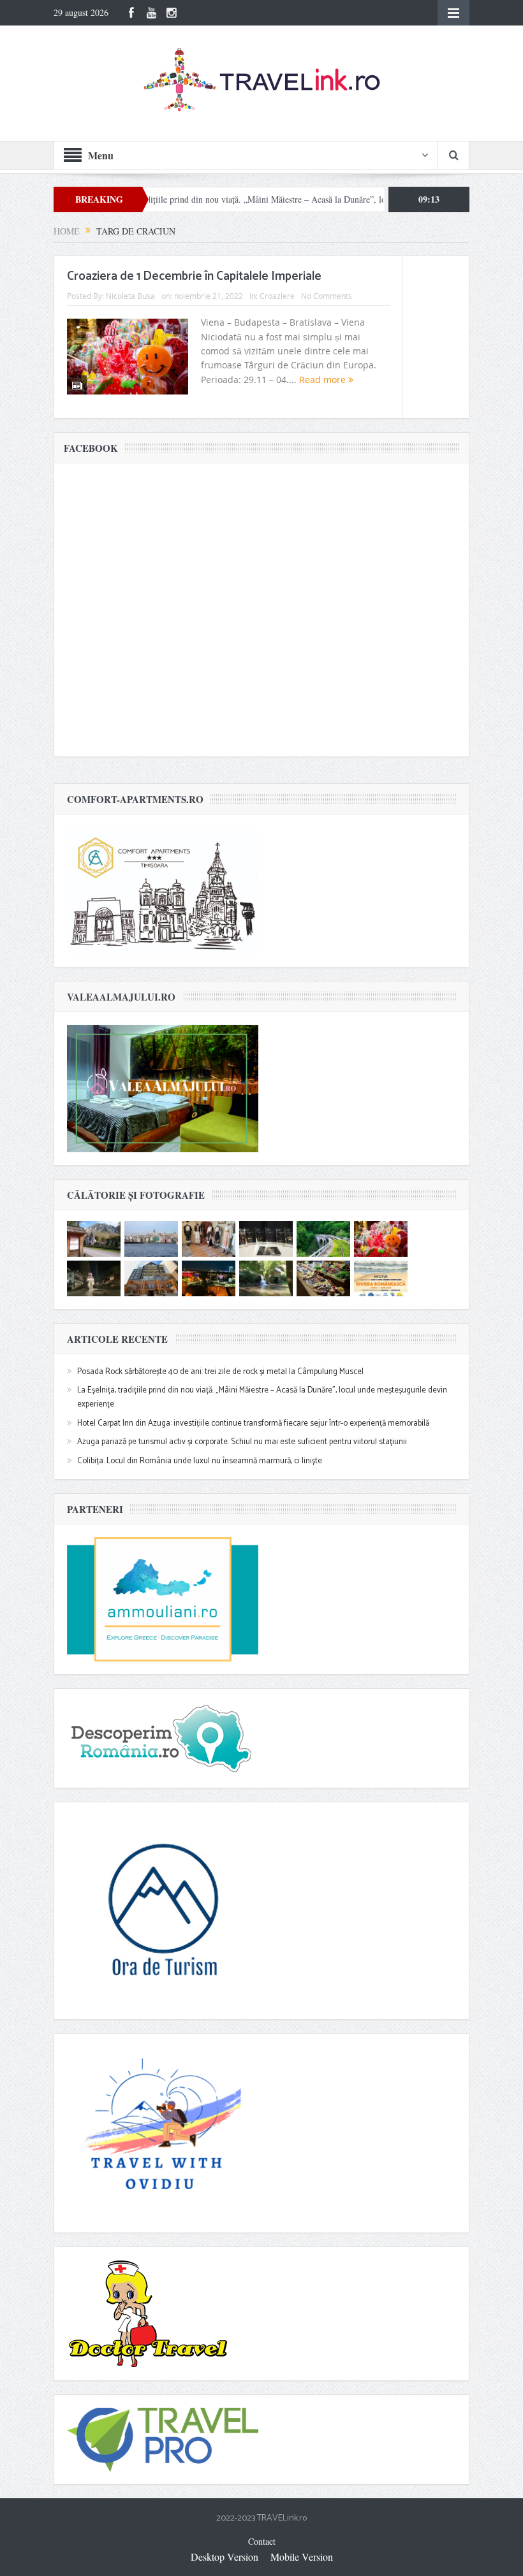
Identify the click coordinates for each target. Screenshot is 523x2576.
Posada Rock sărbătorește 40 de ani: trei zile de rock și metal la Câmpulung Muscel (220, 1372)
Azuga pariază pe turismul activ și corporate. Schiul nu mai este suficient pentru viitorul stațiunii (242, 1442)
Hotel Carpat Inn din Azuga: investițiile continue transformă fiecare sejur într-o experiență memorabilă (253, 1423)
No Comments (327, 296)
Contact (262, 2541)
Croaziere (277, 296)
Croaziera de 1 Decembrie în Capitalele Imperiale (194, 276)
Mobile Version (302, 2557)
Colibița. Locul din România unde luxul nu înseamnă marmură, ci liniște (200, 1461)
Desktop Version (225, 2557)
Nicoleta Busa (130, 296)
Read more (324, 380)
